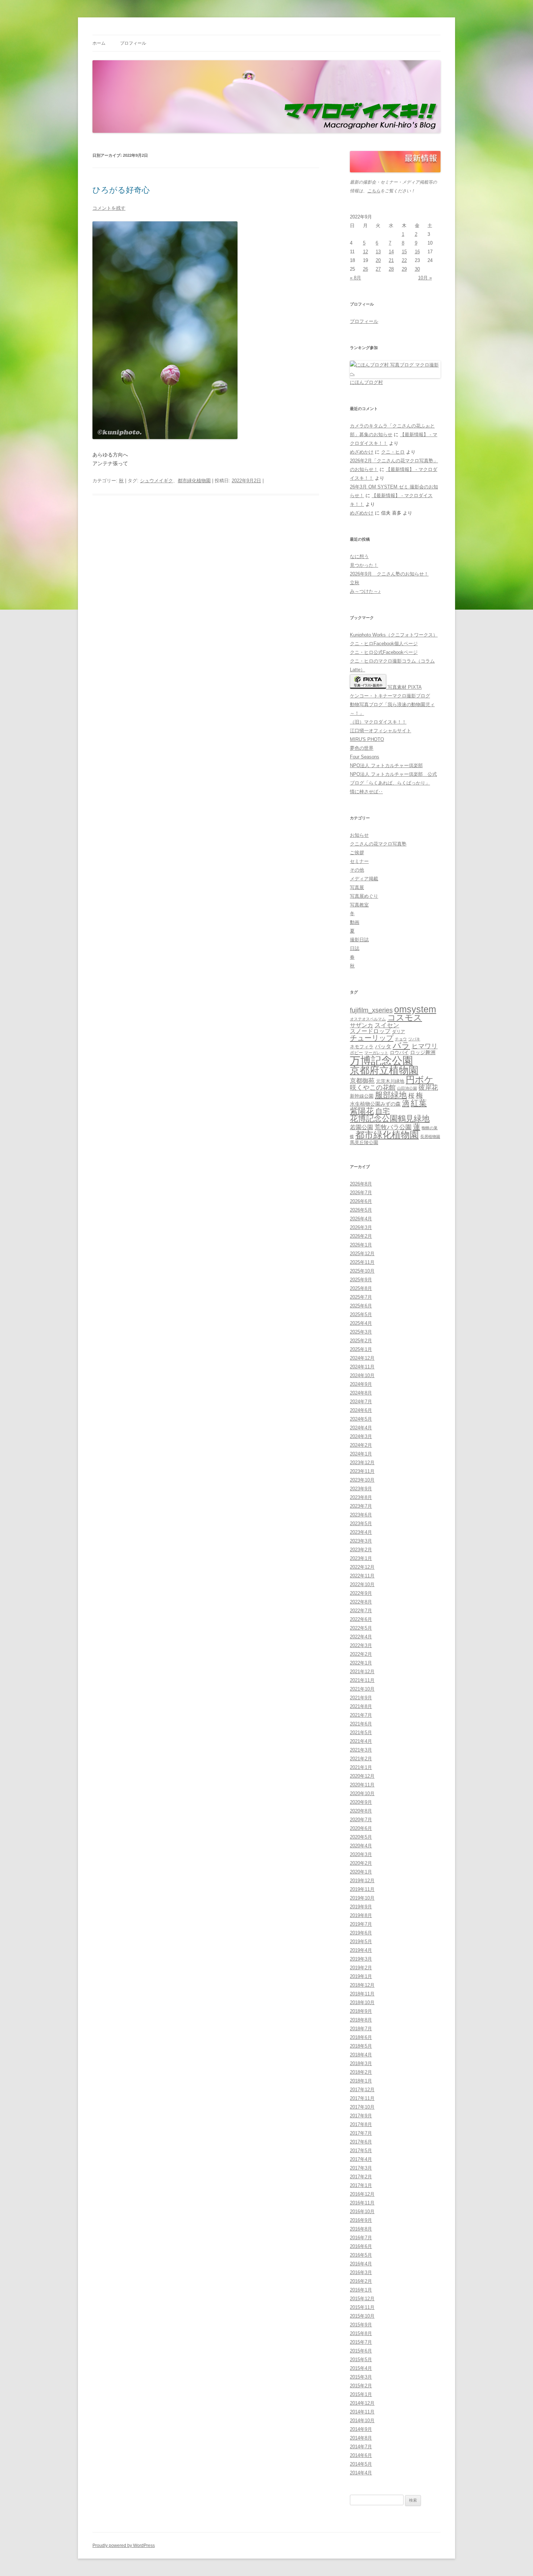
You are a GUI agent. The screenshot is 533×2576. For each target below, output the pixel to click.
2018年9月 (361, 2011)
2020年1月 (361, 1872)
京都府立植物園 (384, 1070)
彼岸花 (428, 1088)
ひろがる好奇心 (121, 190)
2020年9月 (361, 1802)
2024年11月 (362, 1367)
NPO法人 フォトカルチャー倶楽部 (386, 765)
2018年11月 (362, 1994)
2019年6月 (361, 1933)
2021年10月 (362, 1689)
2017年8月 (361, 2124)
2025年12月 (362, 1254)
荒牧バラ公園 (393, 1127)
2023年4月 (361, 1532)
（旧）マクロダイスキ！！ (378, 722)
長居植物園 (430, 1137)
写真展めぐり (364, 896)
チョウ (401, 1039)
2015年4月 (361, 2368)
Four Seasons (365, 757)
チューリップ (372, 1038)
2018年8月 (361, 2020)
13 (378, 252)
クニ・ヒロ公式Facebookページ (384, 652)
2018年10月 (362, 2002)
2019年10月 (362, 1898)
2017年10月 (362, 2107)
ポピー (356, 1053)
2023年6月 (361, 1515)
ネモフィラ (362, 1047)
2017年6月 (361, 2142)
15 (404, 252)
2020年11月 (362, 1785)
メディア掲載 (364, 879)
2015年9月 (361, 2325)
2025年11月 (362, 1262)
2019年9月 (361, 1907)
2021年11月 (362, 1680)
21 (391, 260)
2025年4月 (361, 1323)
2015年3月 (361, 2377)
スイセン (387, 1025)
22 (404, 260)
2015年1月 (361, 2394)
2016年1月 (361, 2290)
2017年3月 (361, 2168)
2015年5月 (361, 2360)
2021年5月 (361, 1733)
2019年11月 (362, 1889)
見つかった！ (364, 565)
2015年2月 (361, 2386)
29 (404, 269)
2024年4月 (361, 1428)
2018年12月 (362, 1985)
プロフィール (133, 43)
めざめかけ (362, 452)
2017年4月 (361, 2159)
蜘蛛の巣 (430, 1128)
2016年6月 (361, 2246)
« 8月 (356, 278)
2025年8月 (361, 1288)
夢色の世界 (362, 748)
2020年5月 (361, 1837)
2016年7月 (361, 2238)
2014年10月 (362, 2421)
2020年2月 (361, 1863)
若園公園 (361, 1127)
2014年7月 (361, 2447)
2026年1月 (361, 1245)
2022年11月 (362, 1576)
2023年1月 (361, 1558)
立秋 (355, 583)
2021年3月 (361, 1750)
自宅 (383, 1111)
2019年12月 (362, 1881)
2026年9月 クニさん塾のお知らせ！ (389, 574)
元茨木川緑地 (390, 1081)
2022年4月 (361, 1637)
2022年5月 (361, 1628)
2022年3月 (361, 1645)
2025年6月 (361, 1306)
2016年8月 (361, 2229)
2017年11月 (362, 2098)
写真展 (357, 887)
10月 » (425, 278)
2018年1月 (361, 2081)
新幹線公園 (362, 1096)
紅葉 (419, 1103)
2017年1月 (361, 2185)
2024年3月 (361, 1436)
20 (378, 260)
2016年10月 (362, 2211)
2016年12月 (362, 2194)
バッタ (383, 1047)
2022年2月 (361, 1654)
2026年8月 (361, 1184)
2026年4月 (361, 1219)
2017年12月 (362, 2090)
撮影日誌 (359, 940)
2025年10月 (362, 1271)
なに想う (359, 556)
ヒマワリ (425, 1046)
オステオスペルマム (368, 1019)
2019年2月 (361, 1968)
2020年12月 (362, 1776)
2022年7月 (361, 1611)
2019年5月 (361, 1942)
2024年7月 (361, 1402)
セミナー (359, 861)
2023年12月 (362, 1463)
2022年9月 (361, 1593)
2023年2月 (361, 1550)
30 (417, 269)
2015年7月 (361, 2342)
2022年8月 (361, 1602)
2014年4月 (361, 2473)
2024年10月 (362, 1375)
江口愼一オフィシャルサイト (381, 731)
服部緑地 (391, 1095)
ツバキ (414, 1039)
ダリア (398, 1032)
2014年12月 (362, 2403)
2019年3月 (361, 1959)
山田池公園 (407, 1088)
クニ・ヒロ (393, 452)
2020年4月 (361, 1846)
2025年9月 (361, 1280)
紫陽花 (362, 1111)
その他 (357, 870)
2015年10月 (362, 2316)
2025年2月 (361, 1341)
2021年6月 (361, 1724)
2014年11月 (362, 2412)
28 (391, 269)
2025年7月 (361, 1297)
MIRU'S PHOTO (367, 739)
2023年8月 (361, 1497)
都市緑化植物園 (194, 481)
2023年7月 (361, 1506)
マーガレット (376, 1053)
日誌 (355, 948)
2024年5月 (361, 1419)
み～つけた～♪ (365, 591)
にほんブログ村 (366, 382)
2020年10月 (362, 1793)
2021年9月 (361, 1698)
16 (417, 252)
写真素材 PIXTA (404, 687)
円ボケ (420, 1080)
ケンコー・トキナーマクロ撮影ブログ (390, 696)
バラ (401, 1045)
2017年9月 (361, 2116)
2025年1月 (361, 1349)
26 (365, 269)
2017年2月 (361, 2177)
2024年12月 (362, 1358)
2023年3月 (361, 1541)
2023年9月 (361, 1489)
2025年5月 (361, 1314)
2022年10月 (362, 1584)
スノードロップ (370, 1031)
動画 (355, 922)
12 (365, 252)
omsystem (415, 1009)
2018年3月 (361, 2063)
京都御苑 (362, 1081)
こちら (374, 191)
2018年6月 (361, 2037)
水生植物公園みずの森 (375, 1104)
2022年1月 (361, 1663)
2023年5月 (361, 1524)
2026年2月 (361, 1236)
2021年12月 (362, 1672)
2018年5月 (361, 2046)
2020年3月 (361, 1854)
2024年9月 (361, 1384)
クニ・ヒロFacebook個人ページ (384, 644)
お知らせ (359, 835)
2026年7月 (361, 1193)
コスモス (405, 1018)
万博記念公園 (381, 1060)
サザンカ (361, 1025)
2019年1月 (361, 1976)
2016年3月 (361, 2272)
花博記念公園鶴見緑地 (390, 1119)
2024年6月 (361, 1410)
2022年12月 (362, 1567)
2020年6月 (361, 1828)
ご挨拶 (357, 853)
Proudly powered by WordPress (124, 2546)
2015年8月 (361, 2333)
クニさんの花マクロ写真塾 (378, 844)
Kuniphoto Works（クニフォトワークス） (394, 635)
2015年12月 (362, 2299)
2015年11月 (362, 2307)
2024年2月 (361, 1445)
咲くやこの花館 (373, 1087)
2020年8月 (361, 1811)
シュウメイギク (156, 481)
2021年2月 (361, 1759)
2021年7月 (361, 1715)
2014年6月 (361, 2455)
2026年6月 (361, 1201)
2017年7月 (361, 2133)
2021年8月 (361, 1706)
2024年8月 (361, 1393)
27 (378, 269)
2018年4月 (361, 2055)
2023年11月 (362, 1471)
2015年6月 (361, 2351)
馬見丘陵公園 (364, 1143)
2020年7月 (361, 1820)
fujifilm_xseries (371, 1010)
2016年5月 (361, 2255)
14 (391, 252)
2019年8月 (361, 1915)
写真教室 (359, 905)
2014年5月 (361, 2464)
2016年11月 (362, 2203)
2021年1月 (361, 1767)
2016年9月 (361, 2220)
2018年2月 (361, 2072)
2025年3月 (361, 1332)
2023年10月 (362, 1480)
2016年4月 (361, 2264)
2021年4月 (361, 1741)
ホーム (99, 43)
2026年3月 (361, 1227)
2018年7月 (361, 2029)
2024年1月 (361, 1454)
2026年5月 (361, 1210)
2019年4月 (361, 1950)
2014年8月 (361, 2438)
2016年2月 (361, 2281)
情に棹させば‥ (366, 792)
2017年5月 (361, 2151)
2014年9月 (361, 2429)
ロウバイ (399, 1053)
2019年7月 (361, 1924)
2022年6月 (361, 1619)
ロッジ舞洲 (423, 1052)
